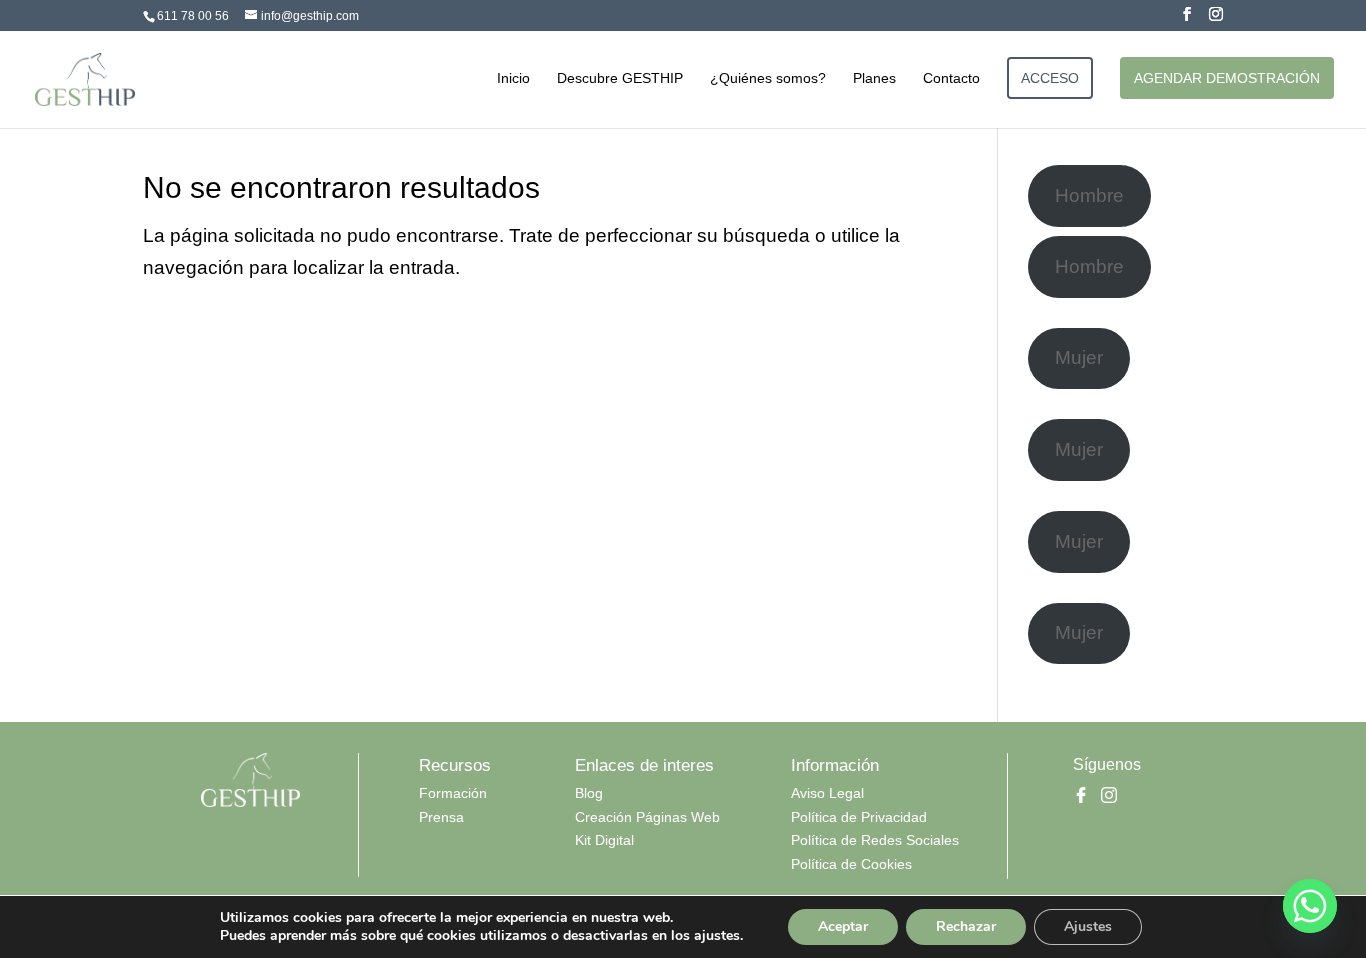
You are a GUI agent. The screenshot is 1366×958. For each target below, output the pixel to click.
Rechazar (966, 926)
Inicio (513, 78)
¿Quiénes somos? (768, 78)
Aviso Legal (827, 793)
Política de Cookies (851, 864)
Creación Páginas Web (647, 817)
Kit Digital (604, 840)
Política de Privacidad (859, 817)
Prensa (441, 817)
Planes (874, 78)
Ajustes (1088, 926)
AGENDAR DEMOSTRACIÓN (1227, 78)
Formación (453, 793)
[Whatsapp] (1310, 906)
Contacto (951, 78)
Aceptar (843, 926)
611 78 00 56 (193, 16)
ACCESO (1050, 78)
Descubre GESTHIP (620, 78)
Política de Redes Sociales (875, 840)
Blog (589, 793)
